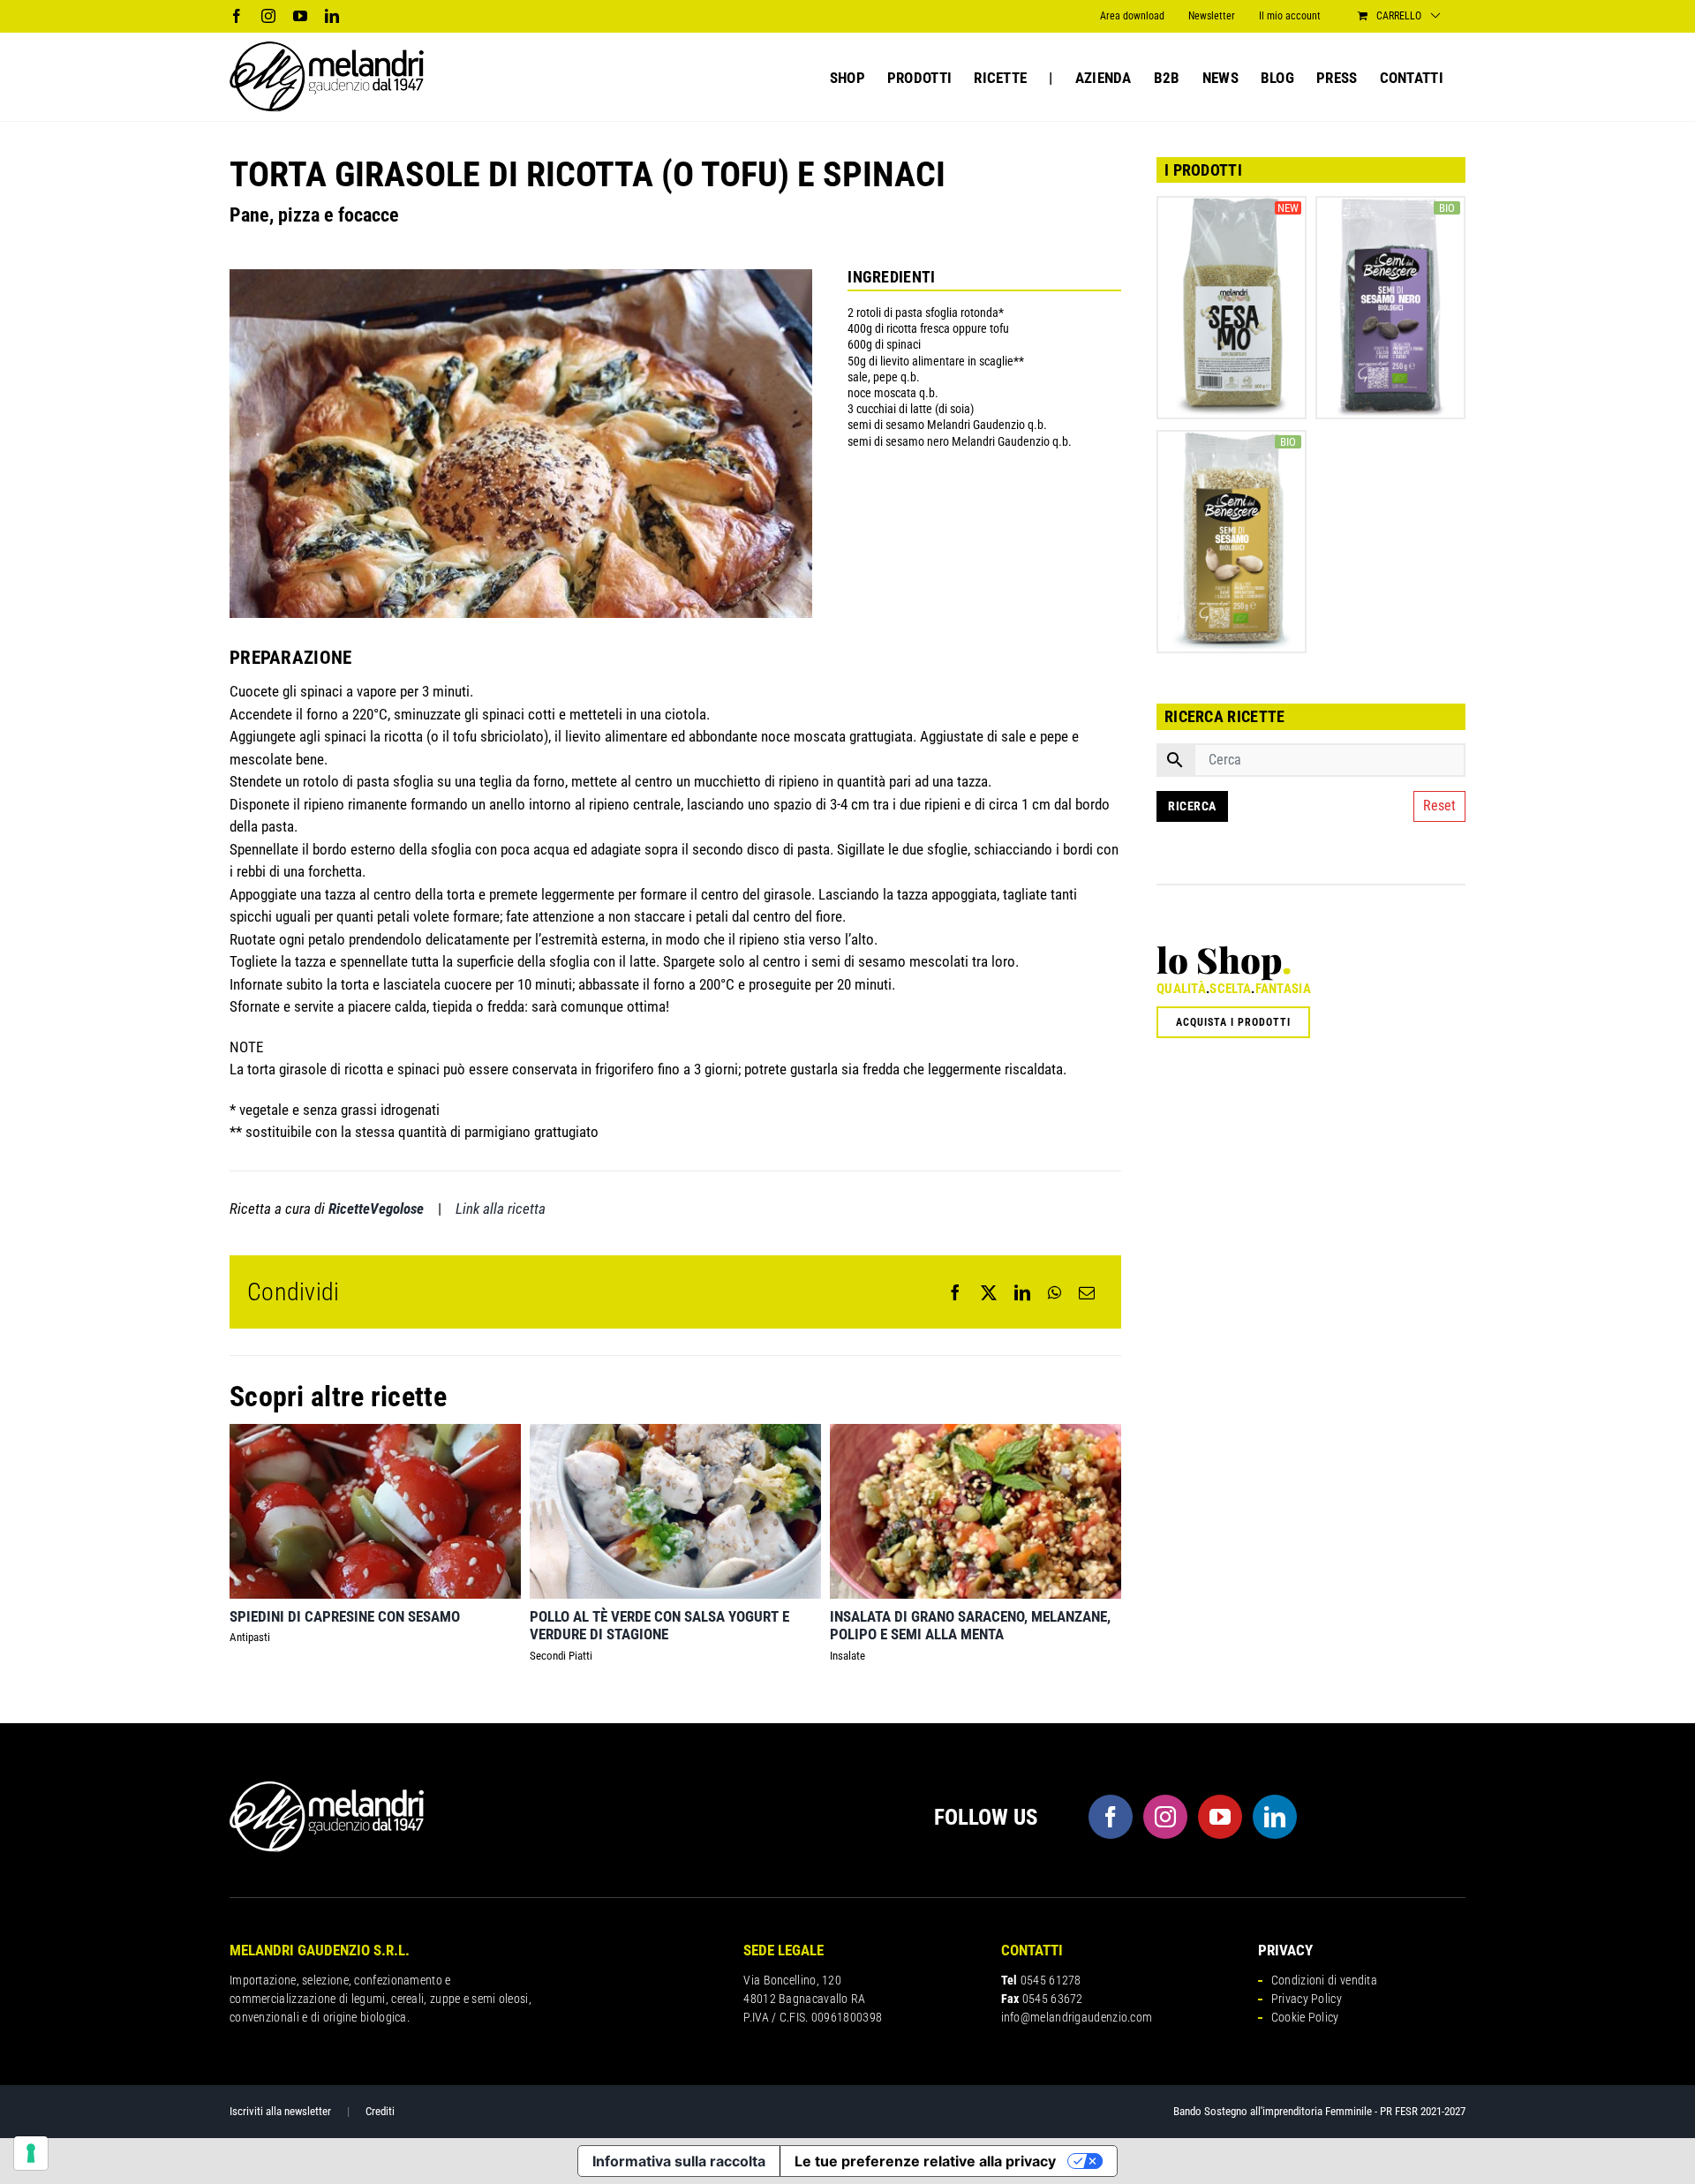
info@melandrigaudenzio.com (1077, 2017)
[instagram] (1165, 1817)
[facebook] (1111, 1817)
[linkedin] (1275, 1817)
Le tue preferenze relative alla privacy (925, 2161)
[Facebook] (955, 1292)
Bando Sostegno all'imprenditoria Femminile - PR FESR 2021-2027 (1319, 2111)
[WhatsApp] (1055, 1292)
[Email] (1087, 1292)
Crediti (380, 2111)
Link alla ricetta (501, 1209)
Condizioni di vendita (1324, 1980)
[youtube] (1220, 1817)
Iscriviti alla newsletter (280, 2111)
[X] (989, 1292)
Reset (1439, 806)
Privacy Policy (1307, 1999)
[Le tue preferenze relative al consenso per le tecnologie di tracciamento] (31, 2153)
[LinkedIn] (1022, 1292)
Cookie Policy (1305, 2017)
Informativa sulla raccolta (679, 2161)
